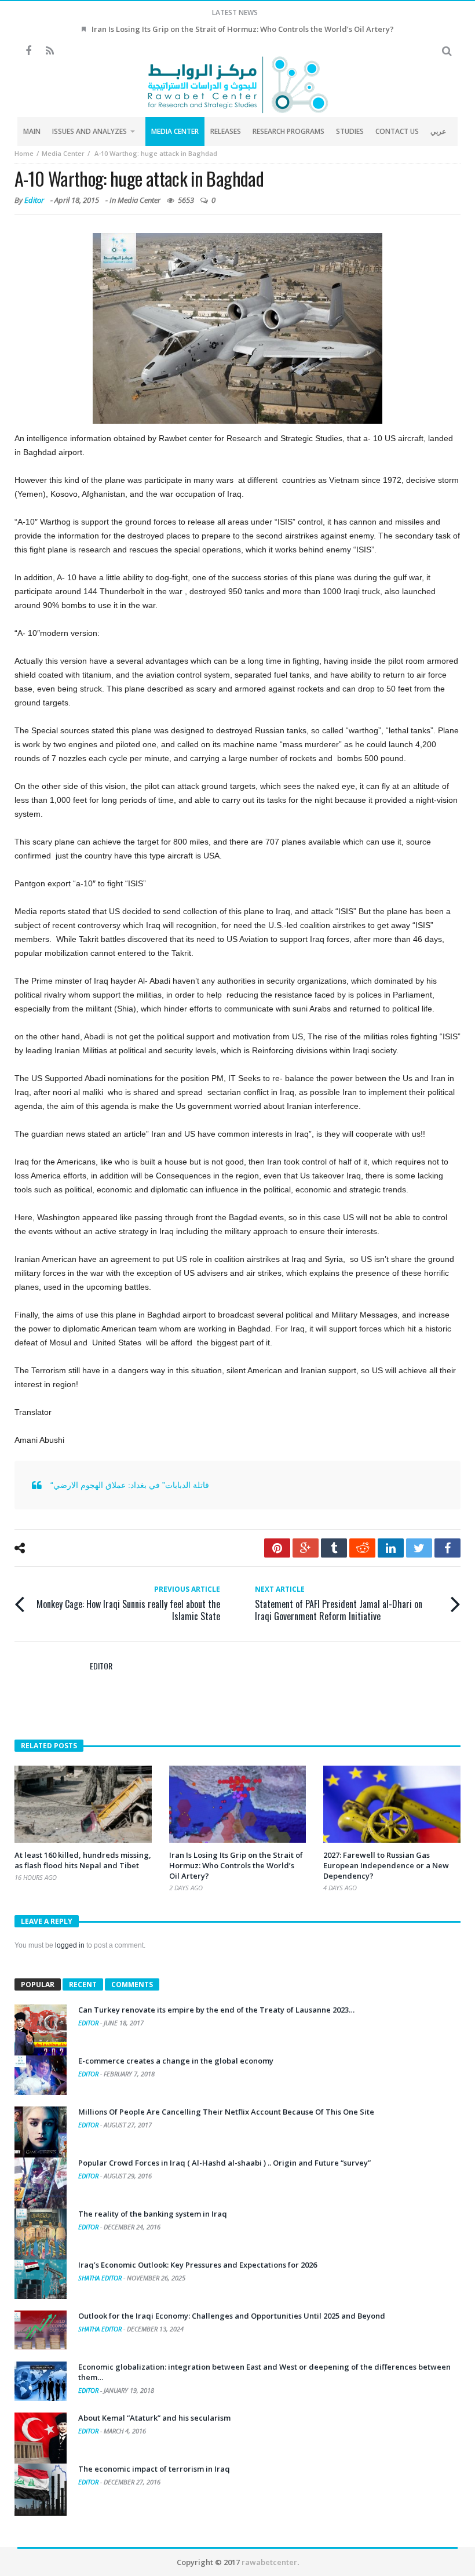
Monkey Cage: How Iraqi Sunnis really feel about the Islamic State (128, 1603)
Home (24, 153)
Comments (132, 1984)
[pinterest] (277, 1548)
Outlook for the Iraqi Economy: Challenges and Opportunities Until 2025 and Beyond (232, 2316)
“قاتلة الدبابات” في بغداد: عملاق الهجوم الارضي (130, 1485)
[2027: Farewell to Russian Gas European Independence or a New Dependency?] (392, 1804)
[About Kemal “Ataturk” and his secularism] (41, 2439)
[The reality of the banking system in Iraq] (41, 2235)
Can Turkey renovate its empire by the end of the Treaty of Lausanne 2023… (216, 2010)
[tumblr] (334, 1548)
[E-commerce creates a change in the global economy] (41, 2075)
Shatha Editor (101, 2278)
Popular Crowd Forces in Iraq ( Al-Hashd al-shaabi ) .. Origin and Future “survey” (224, 2163)
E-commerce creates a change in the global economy (176, 2061)
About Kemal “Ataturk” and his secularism (154, 2418)
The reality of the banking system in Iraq (153, 2214)
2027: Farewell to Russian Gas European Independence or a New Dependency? (386, 1865)
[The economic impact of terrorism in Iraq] (41, 2490)
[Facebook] (28, 51)
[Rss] (50, 51)
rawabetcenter (269, 2562)
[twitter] (419, 1548)
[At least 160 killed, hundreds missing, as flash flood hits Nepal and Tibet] (83, 1804)
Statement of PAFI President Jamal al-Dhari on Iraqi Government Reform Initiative (339, 1603)
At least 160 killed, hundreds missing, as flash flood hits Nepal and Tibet (83, 1860)
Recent (83, 1984)
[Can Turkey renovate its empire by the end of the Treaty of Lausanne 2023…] (41, 2031)
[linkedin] (391, 1548)
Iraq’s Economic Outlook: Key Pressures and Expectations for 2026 (198, 2265)
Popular (38, 1984)
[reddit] (362, 1548)
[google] (306, 1548)
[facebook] (447, 1548)
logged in (70, 1945)
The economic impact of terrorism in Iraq (154, 2469)
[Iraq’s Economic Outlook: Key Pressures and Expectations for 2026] (41, 2279)
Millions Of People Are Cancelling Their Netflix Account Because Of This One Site (226, 2112)
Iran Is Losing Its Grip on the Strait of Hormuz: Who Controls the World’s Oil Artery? (243, 29)
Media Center (63, 153)
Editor (34, 200)
